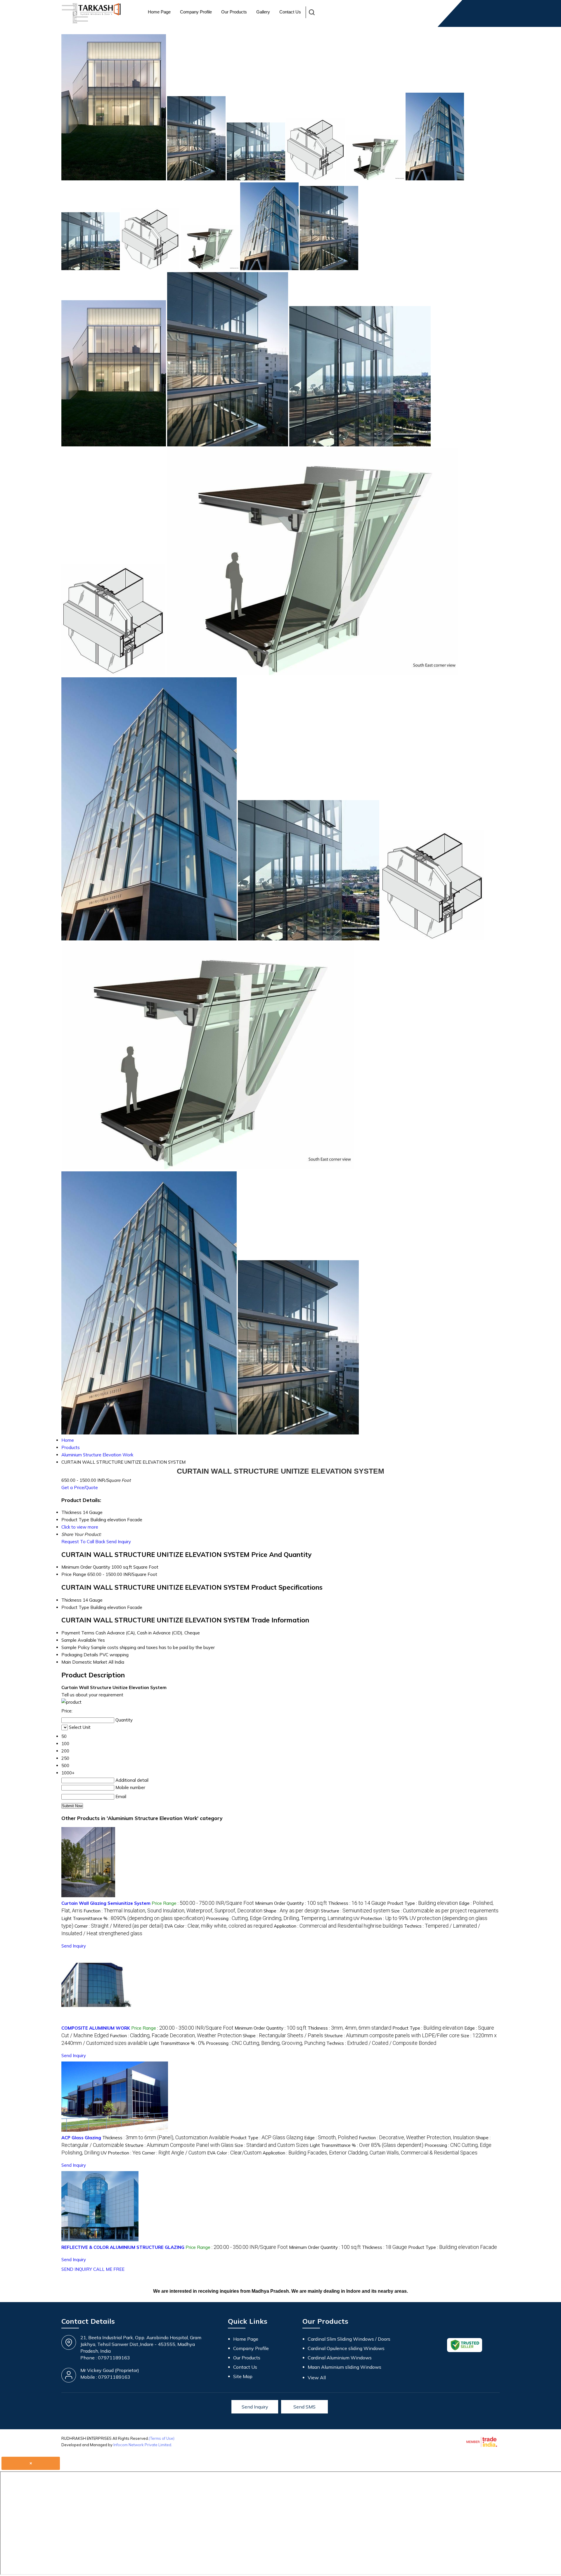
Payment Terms (78, 1633)
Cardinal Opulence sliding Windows (346, 2348)
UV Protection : (121, 2153)
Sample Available (79, 1640)
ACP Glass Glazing (81, 2138)
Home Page (159, 12)
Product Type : (423, 1903)
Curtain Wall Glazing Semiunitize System (106, 1903)
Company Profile (196, 12)
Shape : (292, 1911)
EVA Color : (219, 1926)
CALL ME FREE (109, 2269)
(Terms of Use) (162, 2438)
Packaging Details (80, 1655)
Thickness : (357, 1903)
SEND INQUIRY (77, 2269)
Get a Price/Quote (80, 1488)
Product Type (75, 1607)
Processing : (279, 1918)
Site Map (243, 2376)
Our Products (234, 12)
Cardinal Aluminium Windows (340, 2358)
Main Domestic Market (84, 1662)
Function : (173, 1911)
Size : (445, 1911)
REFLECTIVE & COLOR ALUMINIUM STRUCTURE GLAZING (123, 2247)
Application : (338, 1926)
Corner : (119, 1926)
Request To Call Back (83, 1542)
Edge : (331, 2138)
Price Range (74, 1574)
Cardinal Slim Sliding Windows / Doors (349, 2339)
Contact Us (290, 12)
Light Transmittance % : (133, 1918)
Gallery (263, 12)
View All (317, 2378)
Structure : (355, 1911)
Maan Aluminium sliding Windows (344, 2367)
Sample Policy (76, 1647)
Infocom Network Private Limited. (143, 2445)
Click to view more (80, 1527)
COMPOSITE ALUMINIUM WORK (96, 2028)
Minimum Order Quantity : (291, 1903)
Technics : (381, 2043)
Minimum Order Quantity (86, 1567)
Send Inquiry (119, 1542)
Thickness (71, 1600)
